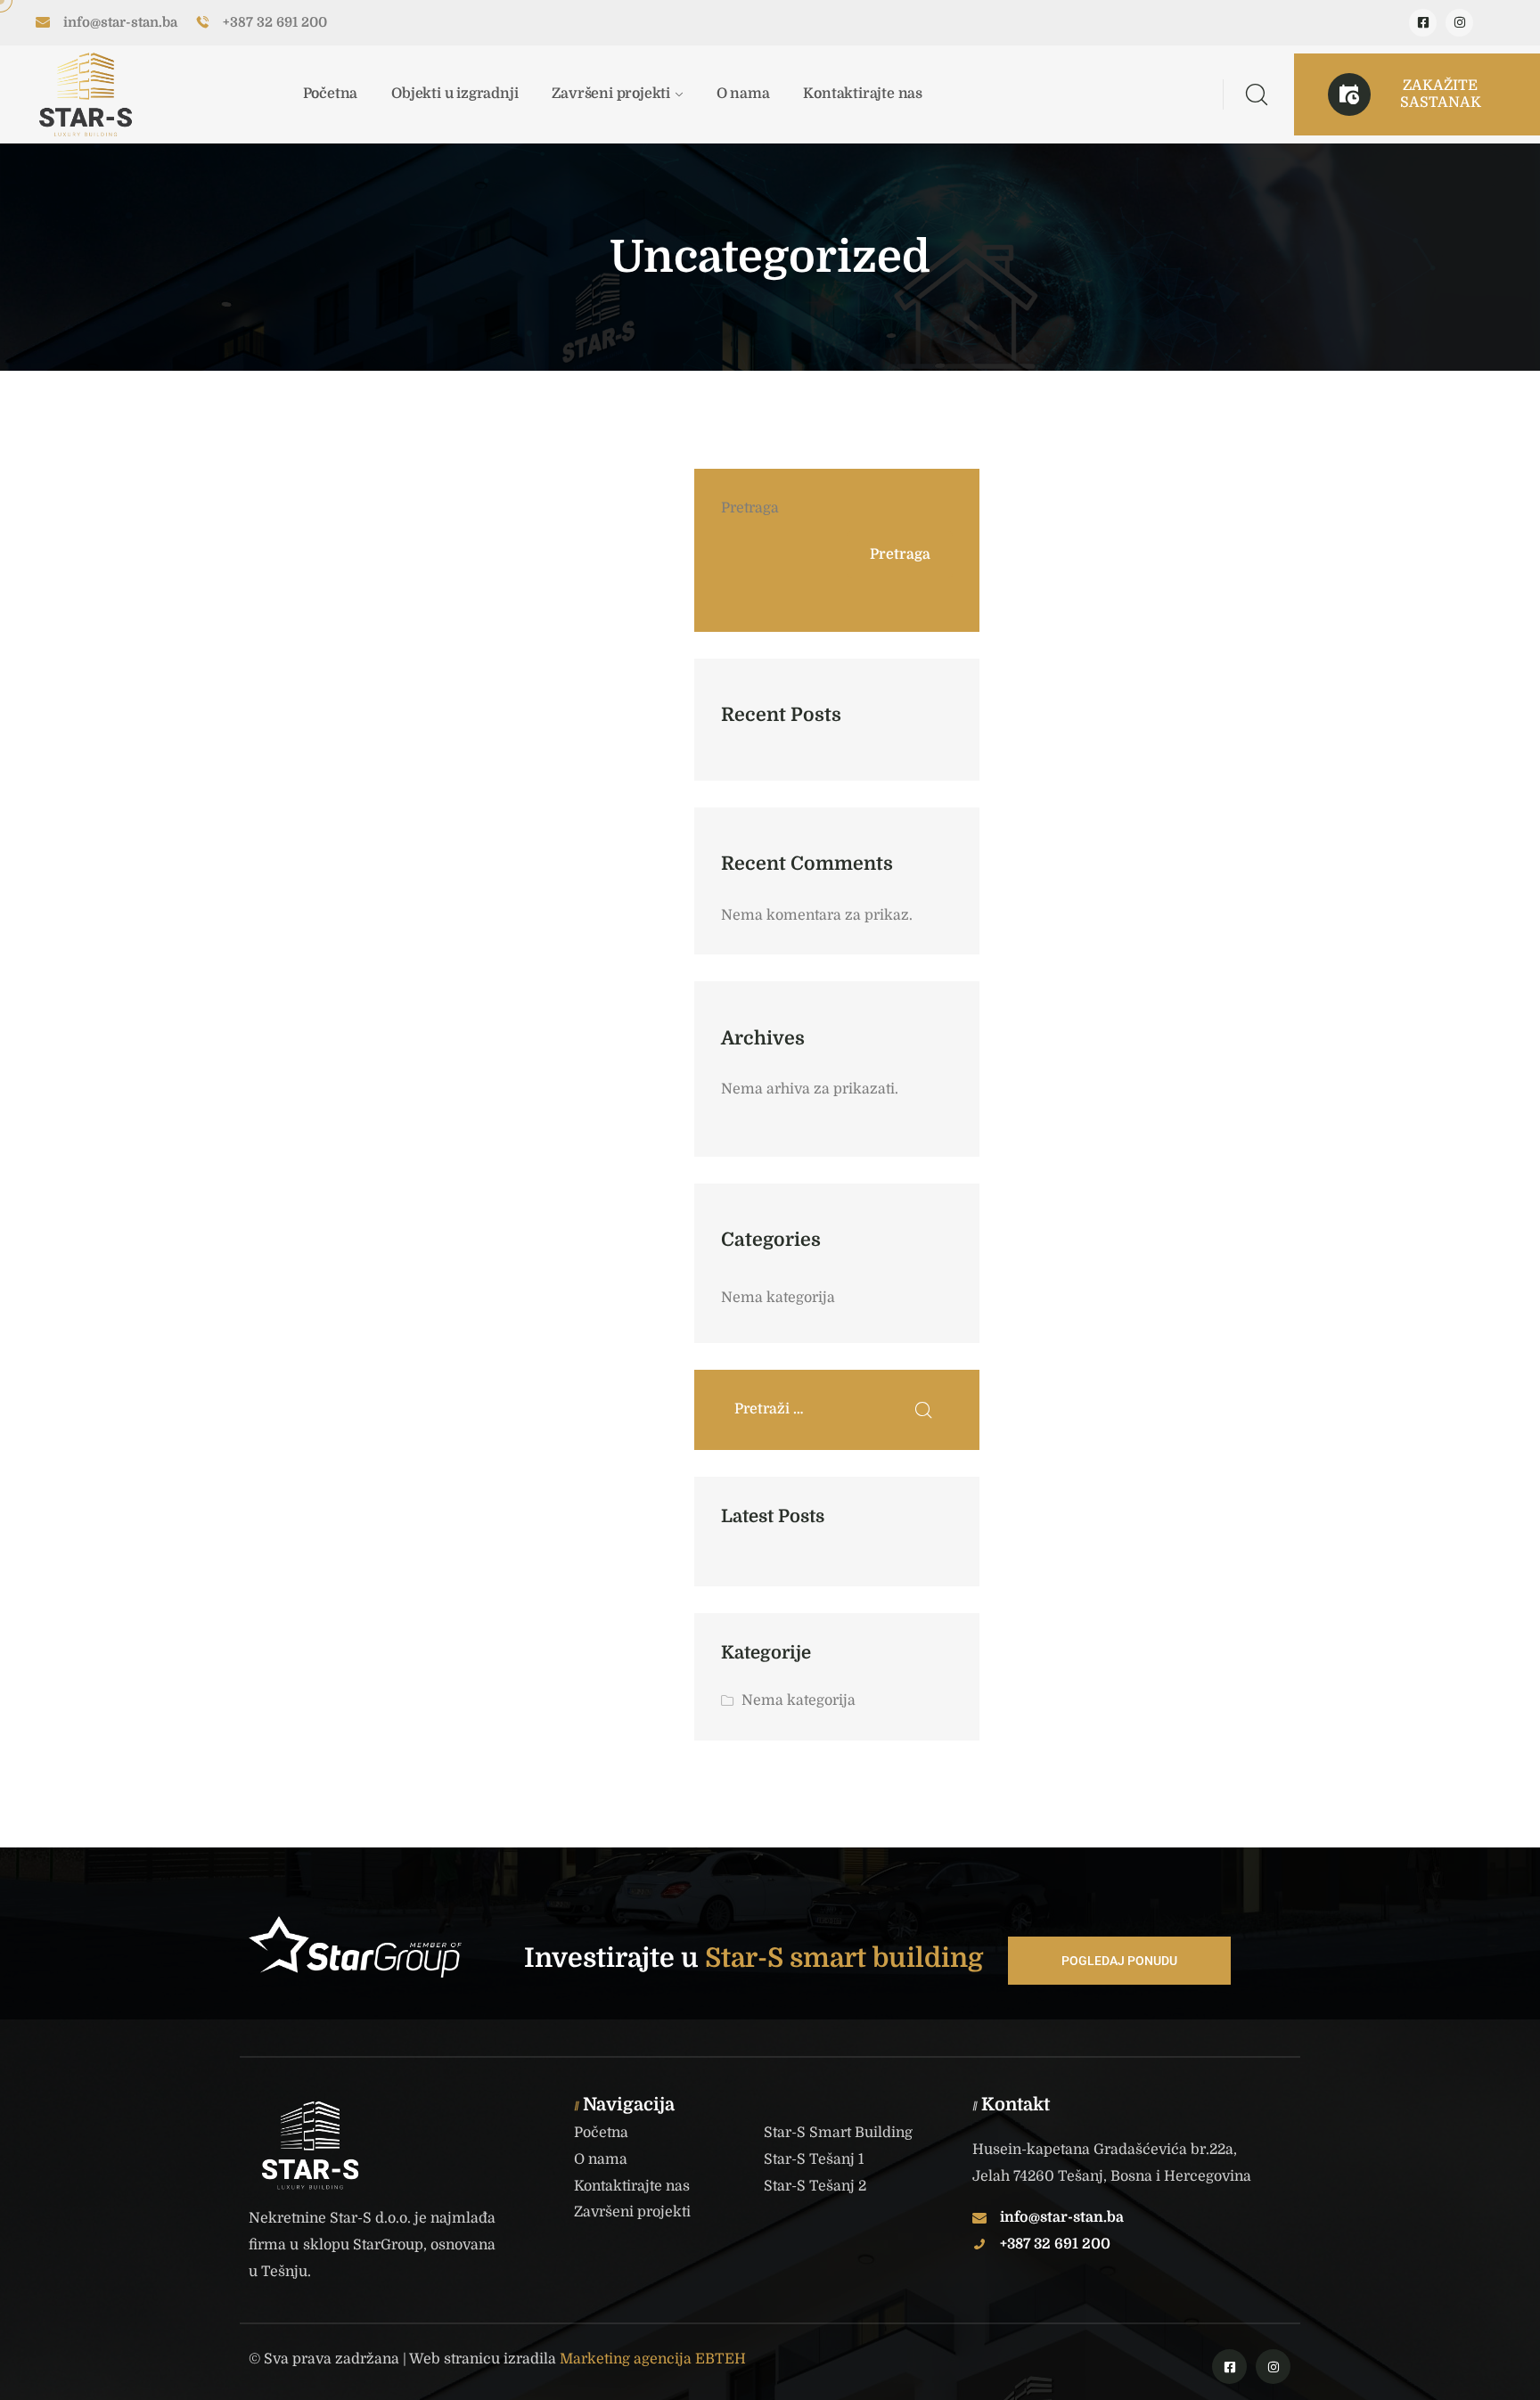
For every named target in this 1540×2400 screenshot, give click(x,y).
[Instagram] (1459, 23)
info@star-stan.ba (120, 22)
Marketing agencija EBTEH (653, 2359)
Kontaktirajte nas (863, 94)
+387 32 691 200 (275, 22)
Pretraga (750, 508)
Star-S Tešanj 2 (815, 2186)
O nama (743, 94)
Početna (331, 94)
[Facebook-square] (1423, 23)
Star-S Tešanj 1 (814, 2159)
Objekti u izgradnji (455, 94)
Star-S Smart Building (838, 2133)
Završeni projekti (611, 94)
